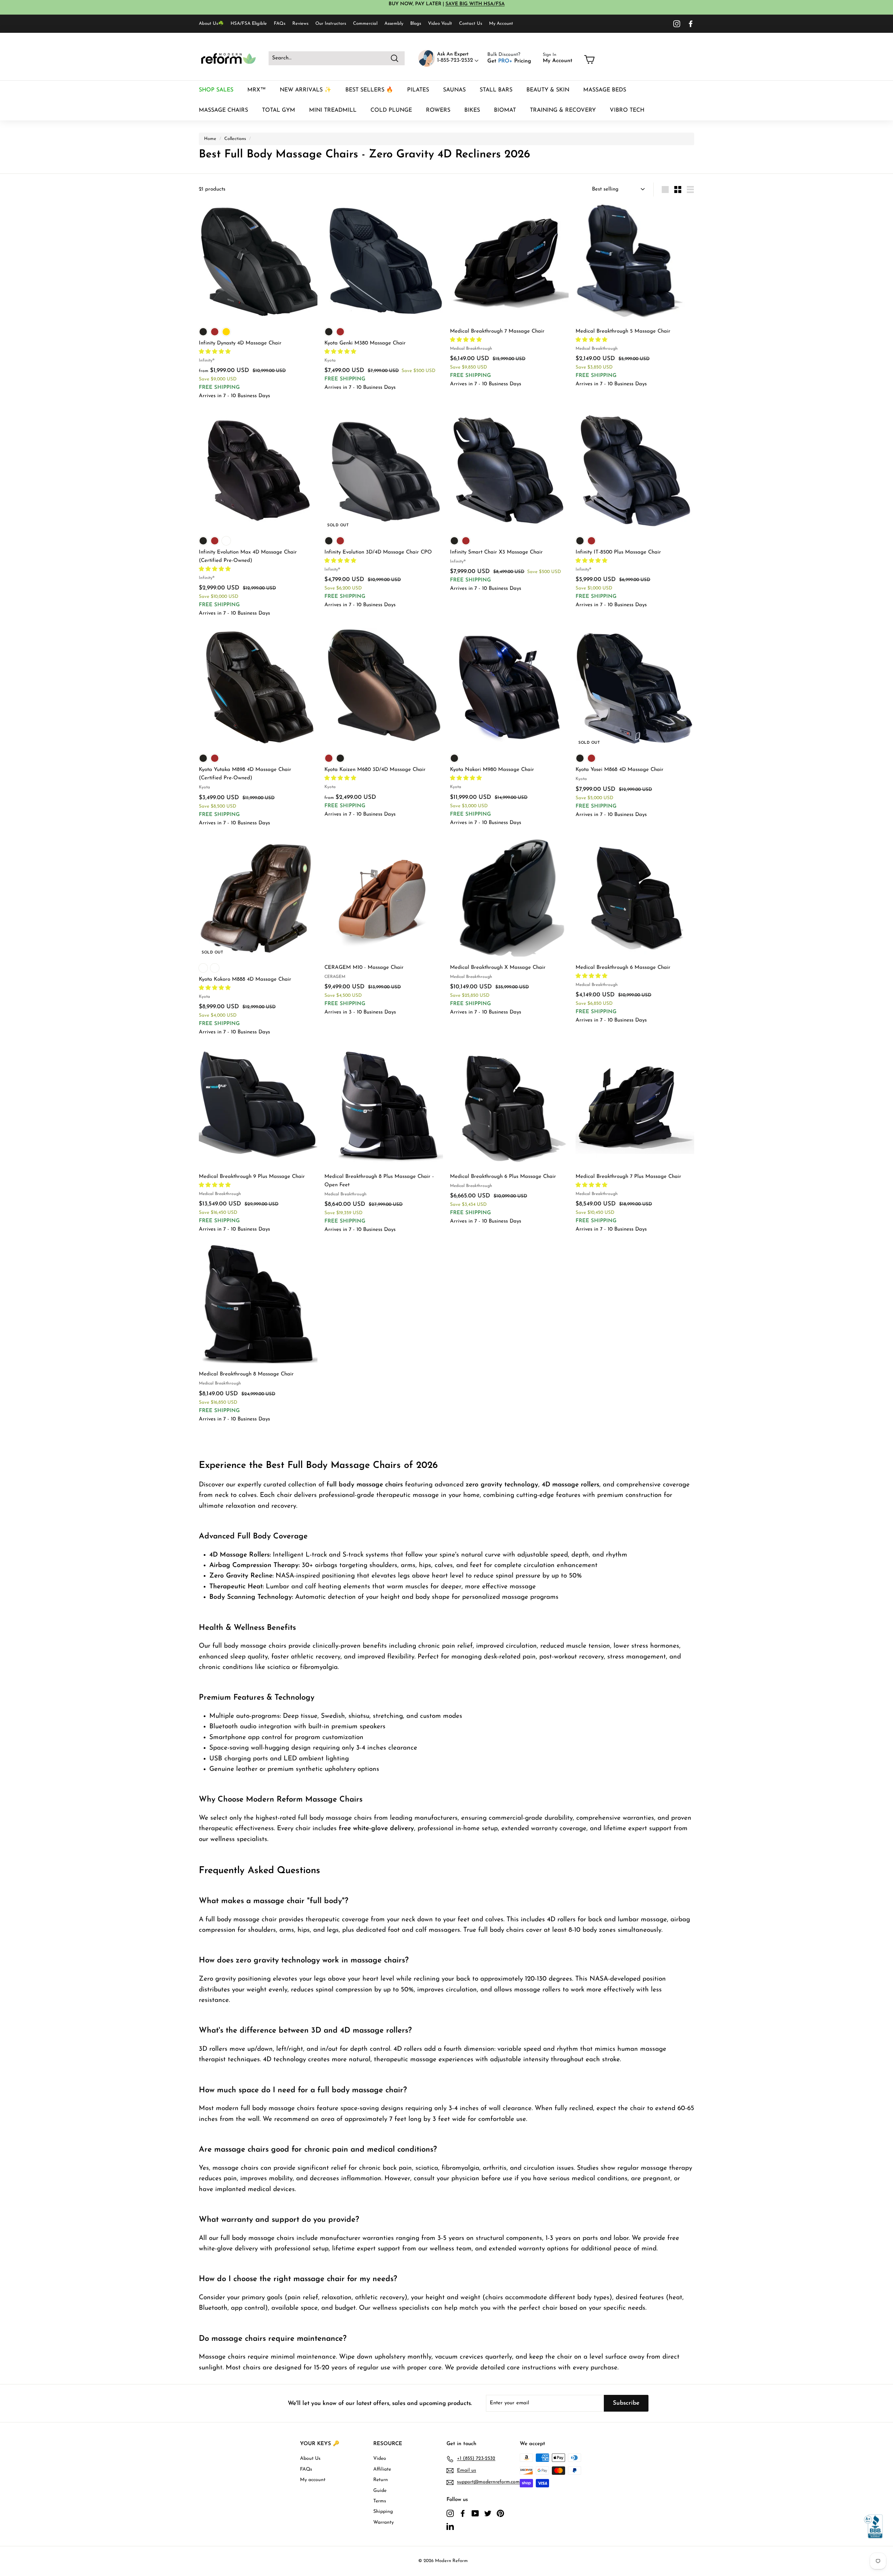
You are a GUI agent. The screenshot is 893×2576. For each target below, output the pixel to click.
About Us (310, 2459)
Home (210, 139)
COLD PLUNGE (391, 110)
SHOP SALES (216, 90)
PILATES (418, 90)
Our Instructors (331, 24)
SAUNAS (454, 90)
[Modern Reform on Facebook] (691, 24)
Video (380, 2459)
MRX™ (257, 90)
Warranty (384, 2522)
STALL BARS (496, 90)
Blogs (416, 24)
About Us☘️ (211, 24)
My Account (501, 24)
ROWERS (438, 110)
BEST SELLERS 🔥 (369, 90)
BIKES (472, 110)
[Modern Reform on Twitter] (488, 2513)
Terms (380, 2501)
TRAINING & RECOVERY (563, 110)
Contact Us (471, 24)
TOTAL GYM (279, 110)
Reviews (300, 24)
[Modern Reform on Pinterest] (500, 2513)
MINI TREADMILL (333, 110)
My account (313, 2480)
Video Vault (440, 24)
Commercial (365, 24)
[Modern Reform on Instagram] (677, 24)
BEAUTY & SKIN (548, 90)
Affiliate (382, 2469)
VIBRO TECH (627, 110)
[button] (216, 352)
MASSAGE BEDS (605, 90)
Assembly (394, 24)
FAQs (280, 24)
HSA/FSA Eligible (249, 24)
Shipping (383, 2512)
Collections (235, 139)
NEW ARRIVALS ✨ (306, 90)
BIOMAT (505, 110)
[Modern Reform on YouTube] (475, 2513)
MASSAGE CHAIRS (223, 110)
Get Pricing (509, 61)
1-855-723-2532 (456, 60)
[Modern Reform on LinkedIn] (450, 2526)
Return (381, 2480)
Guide (380, 2491)
